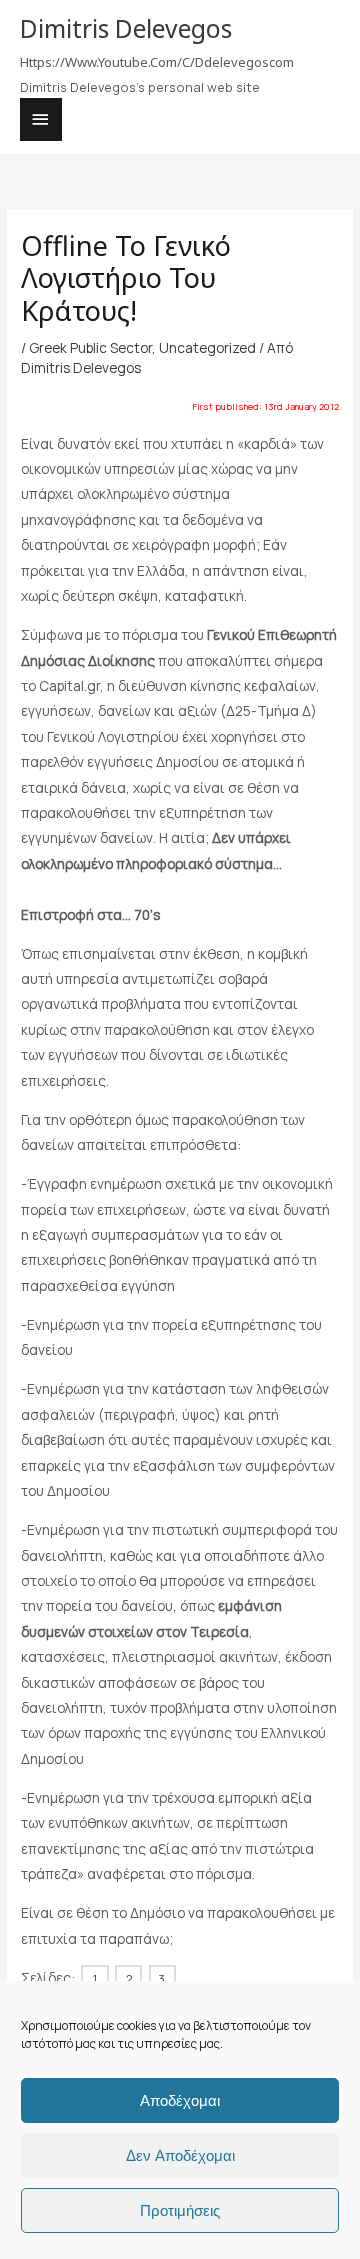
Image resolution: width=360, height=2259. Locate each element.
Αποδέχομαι (180, 2100)
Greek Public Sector (90, 347)
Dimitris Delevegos (126, 28)
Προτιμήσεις (180, 2210)
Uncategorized (207, 347)
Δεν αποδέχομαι (180, 2155)
